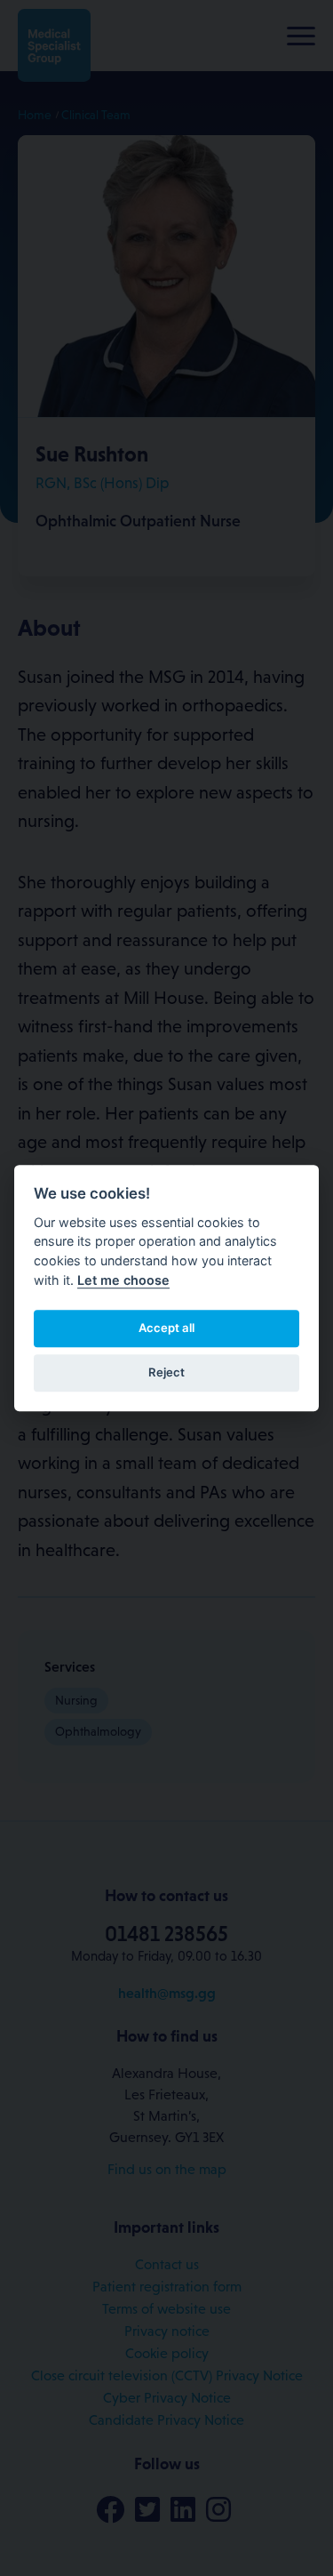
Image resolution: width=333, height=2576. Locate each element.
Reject (166, 1372)
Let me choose (123, 1280)
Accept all (166, 1328)
